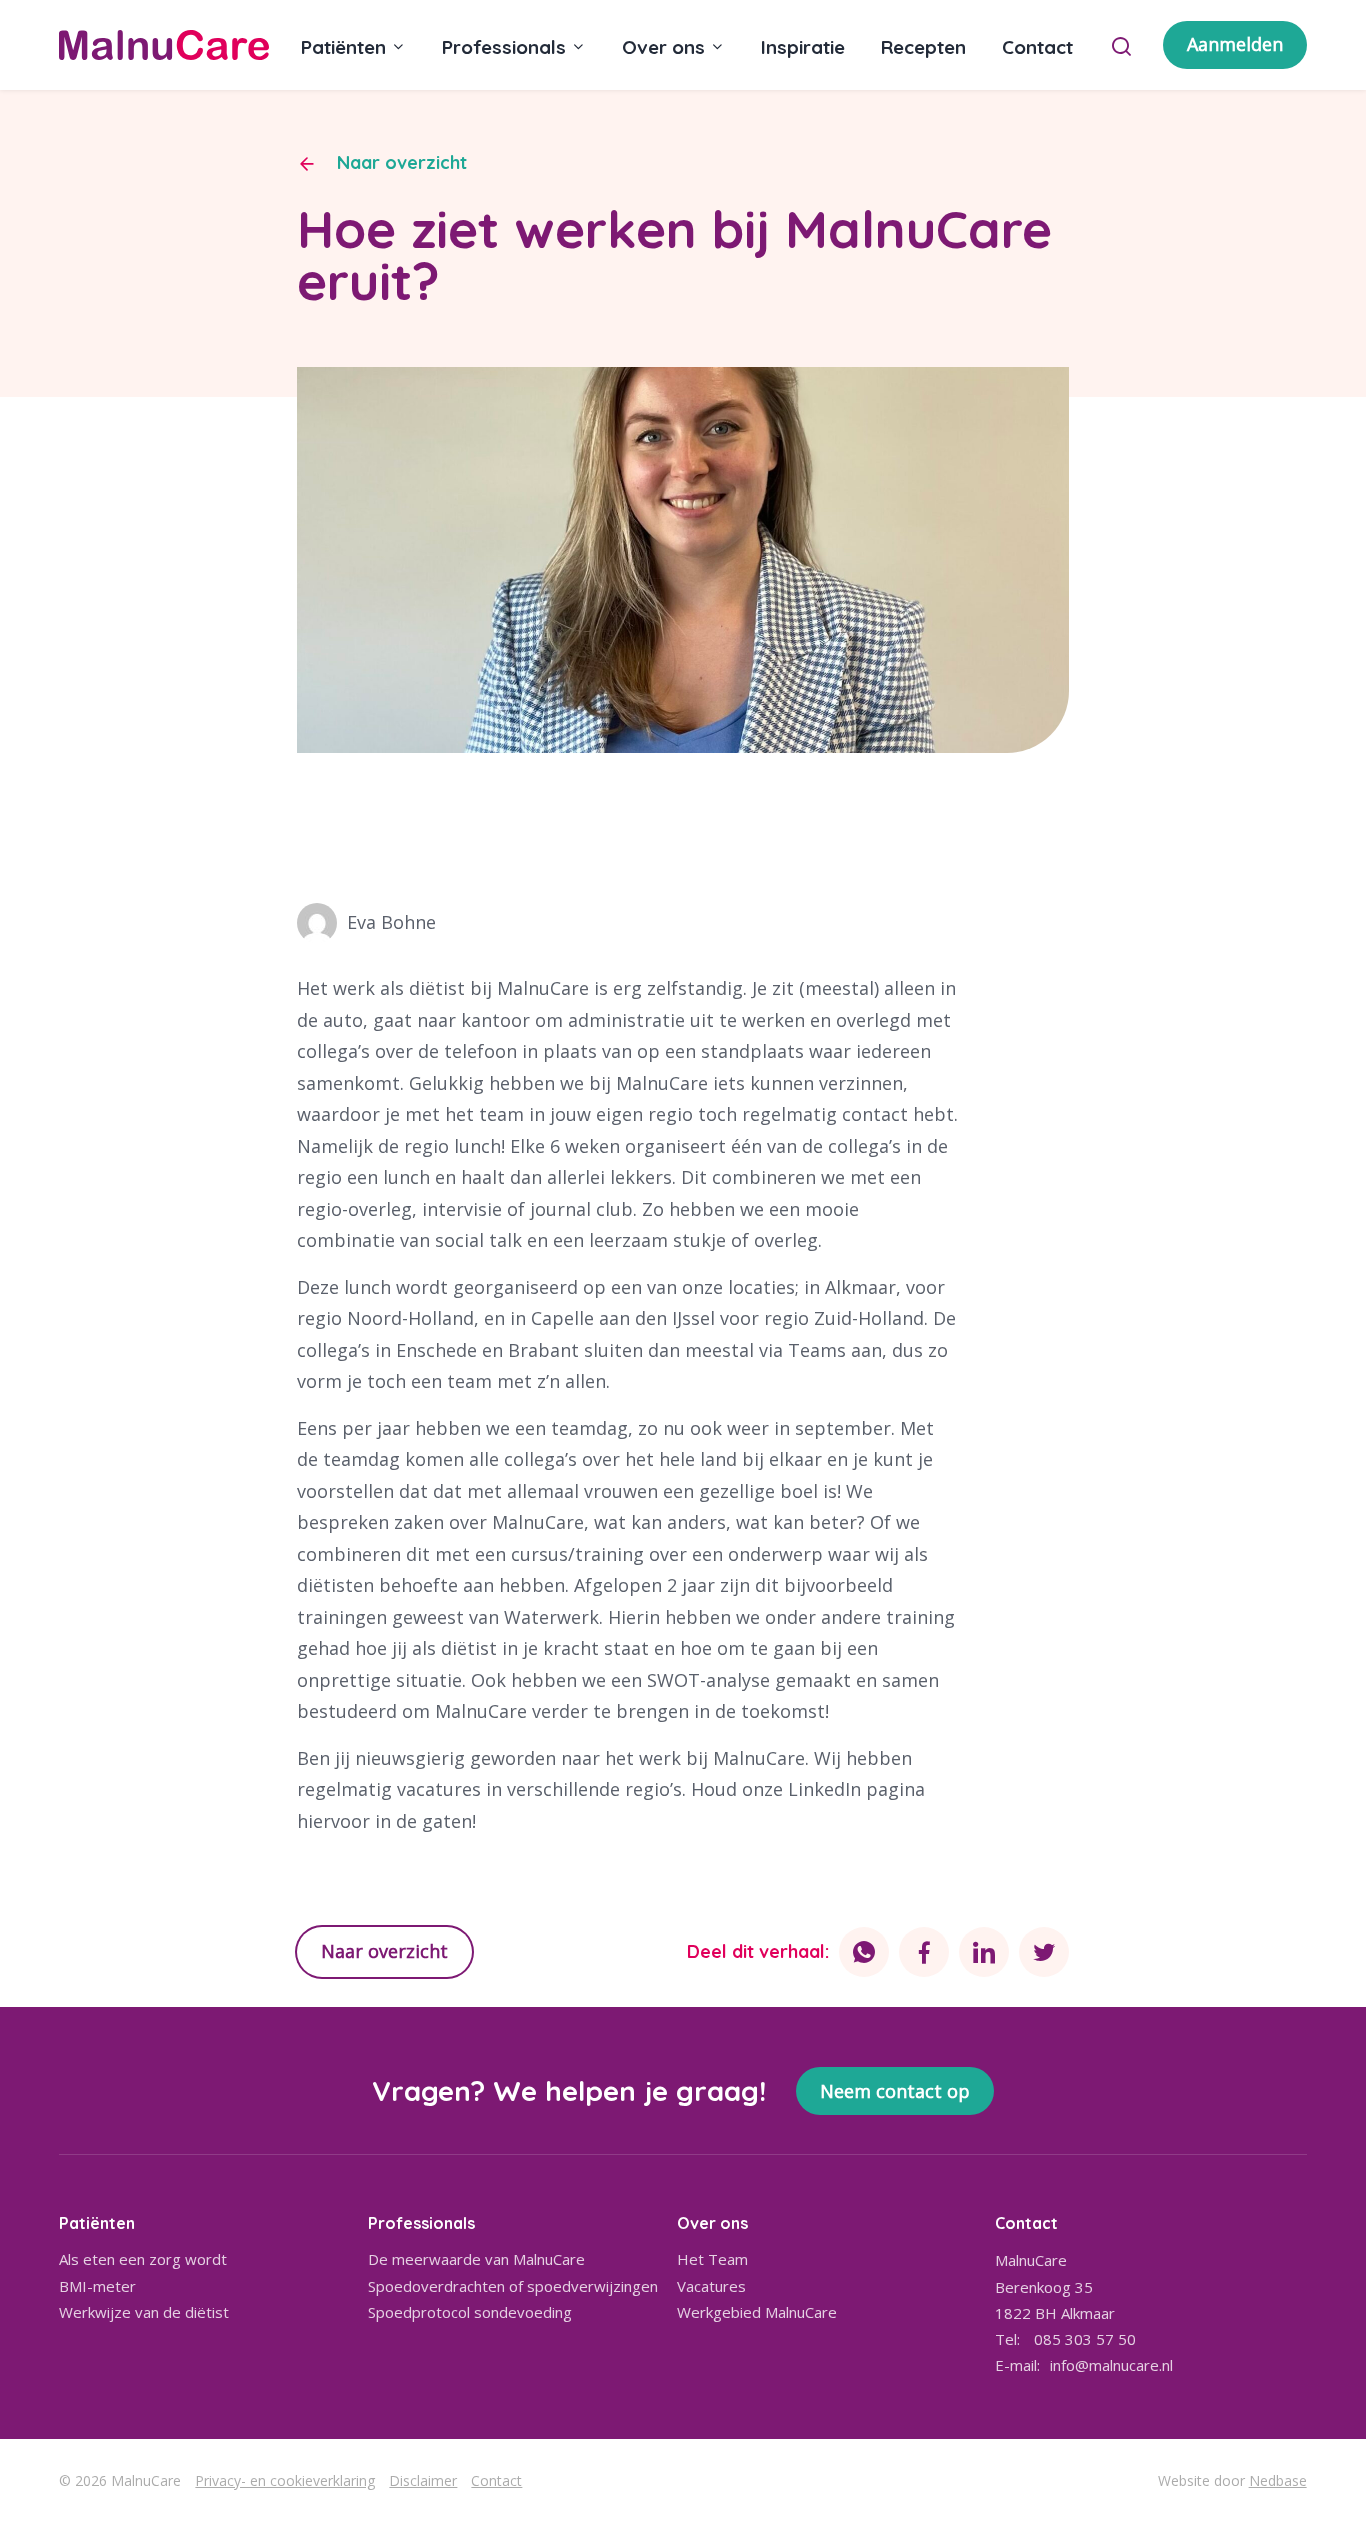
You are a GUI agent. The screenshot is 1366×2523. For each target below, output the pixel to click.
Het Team (712, 2259)
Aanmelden (1235, 44)
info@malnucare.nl (1111, 2365)
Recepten (923, 47)
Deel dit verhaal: (758, 1951)
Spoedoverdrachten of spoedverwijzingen (513, 2286)
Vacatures (711, 2286)
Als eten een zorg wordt (143, 2259)
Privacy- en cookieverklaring (285, 2480)
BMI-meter (97, 2286)
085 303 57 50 (1085, 2339)
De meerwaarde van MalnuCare (476, 2259)
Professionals (504, 47)
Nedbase (1278, 2480)
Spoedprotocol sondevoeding (470, 2312)
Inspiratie (803, 47)
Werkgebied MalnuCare (757, 2312)
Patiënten (343, 47)
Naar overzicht (402, 163)
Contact (1037, 47)
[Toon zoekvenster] (1121, 45)
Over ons (663, 47)
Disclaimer (423, 2480)
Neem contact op (895, 2091)
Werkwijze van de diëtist (144, 2312)
